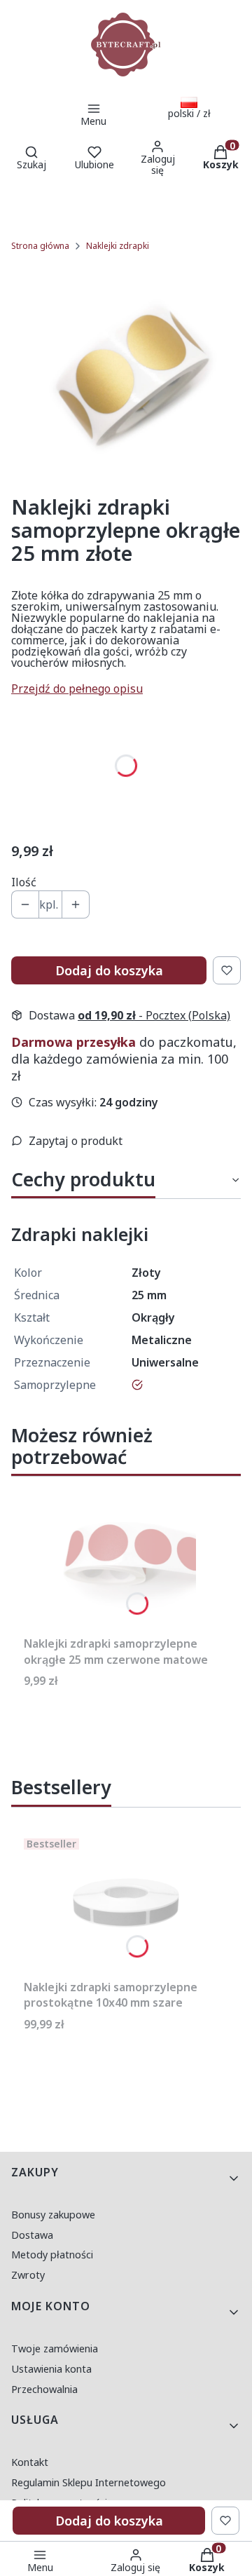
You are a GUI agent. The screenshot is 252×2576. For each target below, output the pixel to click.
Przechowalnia (44, 2389)
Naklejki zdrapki (118, 246)
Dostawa (32, 2235)
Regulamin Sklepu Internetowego (89, 2482)
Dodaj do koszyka (109, 970)
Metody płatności (52, 2255)
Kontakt (30, 2462)
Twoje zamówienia (55, 2348)
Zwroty (28, 2275)
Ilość (24, 882)
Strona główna (40, 246)
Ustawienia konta (51, 2369)
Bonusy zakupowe (53, 2215)
